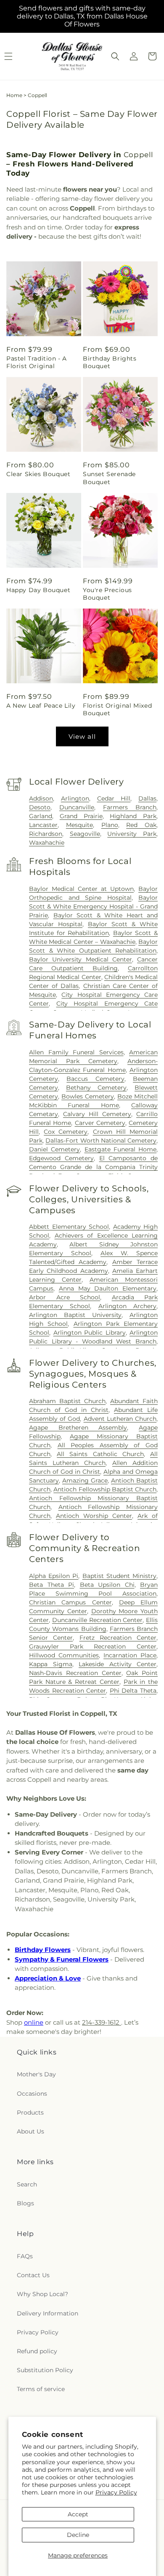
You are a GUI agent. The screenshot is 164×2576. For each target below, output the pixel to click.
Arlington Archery (127, 1306)
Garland (41, 816)
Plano (110, 825)
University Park (132, 834)
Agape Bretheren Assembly (78, 1428)
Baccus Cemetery (95, 1079)
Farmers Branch (130, 807)
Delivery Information (48, 2313)
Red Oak (141, 825)
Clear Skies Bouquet (38, 474)
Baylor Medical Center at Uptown (81, 889)
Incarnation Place (130, 1655)
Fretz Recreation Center (118, 1638)
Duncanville (77, 807)
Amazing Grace (85, 1480)
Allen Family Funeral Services (76, 1052)
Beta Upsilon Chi (107, 1585)
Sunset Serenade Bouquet (109, 478)
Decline (78, 2535)
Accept (78, 2514)
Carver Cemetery (100, 1123)
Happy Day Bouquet (38, 590)
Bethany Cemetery (96, 1088)
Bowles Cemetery (88, 1096)
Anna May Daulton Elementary (108, 1288)
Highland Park (133, 816)
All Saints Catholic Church (100, 1454)
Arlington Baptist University (75, 1315)
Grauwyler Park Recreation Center (93, 1646)
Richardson (46, 834)
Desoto (40, 807)
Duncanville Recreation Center (98, 1620)
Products (30, 2112)
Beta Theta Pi (52, 1585)
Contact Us (33, 2275)
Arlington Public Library (90, 1333)
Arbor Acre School (65, 1297)
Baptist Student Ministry (119, 1576)
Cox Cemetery (66, 1132)
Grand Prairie (81, 816)
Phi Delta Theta (133, 1691)
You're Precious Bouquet (107, 594)
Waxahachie (47, 843)
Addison (41, 798)
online (34, 2022)
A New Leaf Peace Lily (41, 706)
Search (27, 2184)
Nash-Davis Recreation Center (75, 1673)
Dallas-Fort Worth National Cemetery (101, 1140)
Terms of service (41, 2389)
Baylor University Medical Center (81, 959)
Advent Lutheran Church (120, 1419)
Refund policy (37, 2351)
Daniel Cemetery (54, 1149)
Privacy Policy (116, 2492)
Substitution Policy (45, 2370)
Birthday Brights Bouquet (110, 362)
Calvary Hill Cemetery (97, 1114)
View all (82, 736)
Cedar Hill (114, 798)
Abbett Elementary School (69, 1227)
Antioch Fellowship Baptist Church (105, 1489)
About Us (30, 2131)
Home (14, 95)
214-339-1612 (102, 2022)
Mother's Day (36, 2074)
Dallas (147, 798)
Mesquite (79, 825)
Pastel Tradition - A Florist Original (37, 362)
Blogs (25, 2203)
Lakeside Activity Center (118, 1664)
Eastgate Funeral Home (121, 1149)
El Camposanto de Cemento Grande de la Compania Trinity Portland (93, 1167)
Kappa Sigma (51, 1664)
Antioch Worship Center (94, 1516)
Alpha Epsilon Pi (54, 1576)
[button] (115, 56)
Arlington (75, 798)
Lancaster (43, 825)
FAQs (25, 2256)
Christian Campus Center (70, 1602)
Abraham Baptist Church (67, 1401)
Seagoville (85, 834)
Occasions (32, 2094)
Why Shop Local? (42, 2294)
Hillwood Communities (64, 1655)
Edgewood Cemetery (61, 1158)
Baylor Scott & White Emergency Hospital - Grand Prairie (93, 906)
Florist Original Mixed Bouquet (117, 709)
